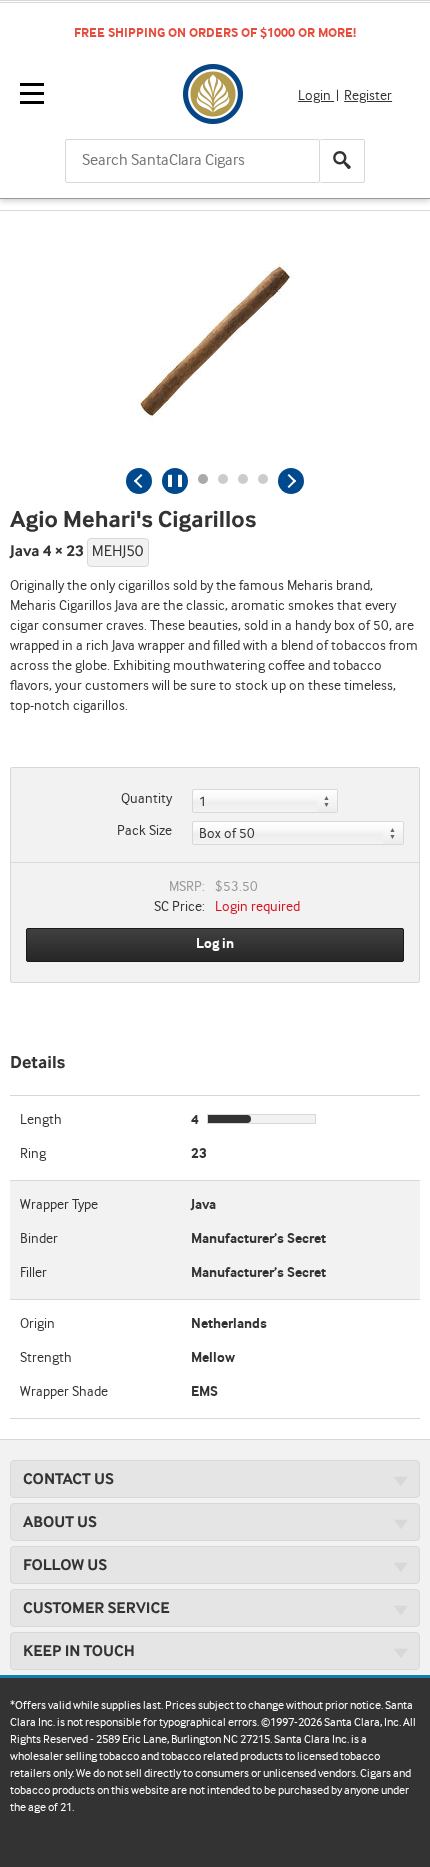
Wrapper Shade (64, 1392)
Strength (46, 1358)
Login (316, 96)
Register (368, 96)
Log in (215, 944)
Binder (39, 1239)
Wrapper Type (59, 1205)
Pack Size (144, 831)
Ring (33, 1154)
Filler (33, 1273)
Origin (37, 1324)
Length (41, 1120)
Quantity (146, 799)
